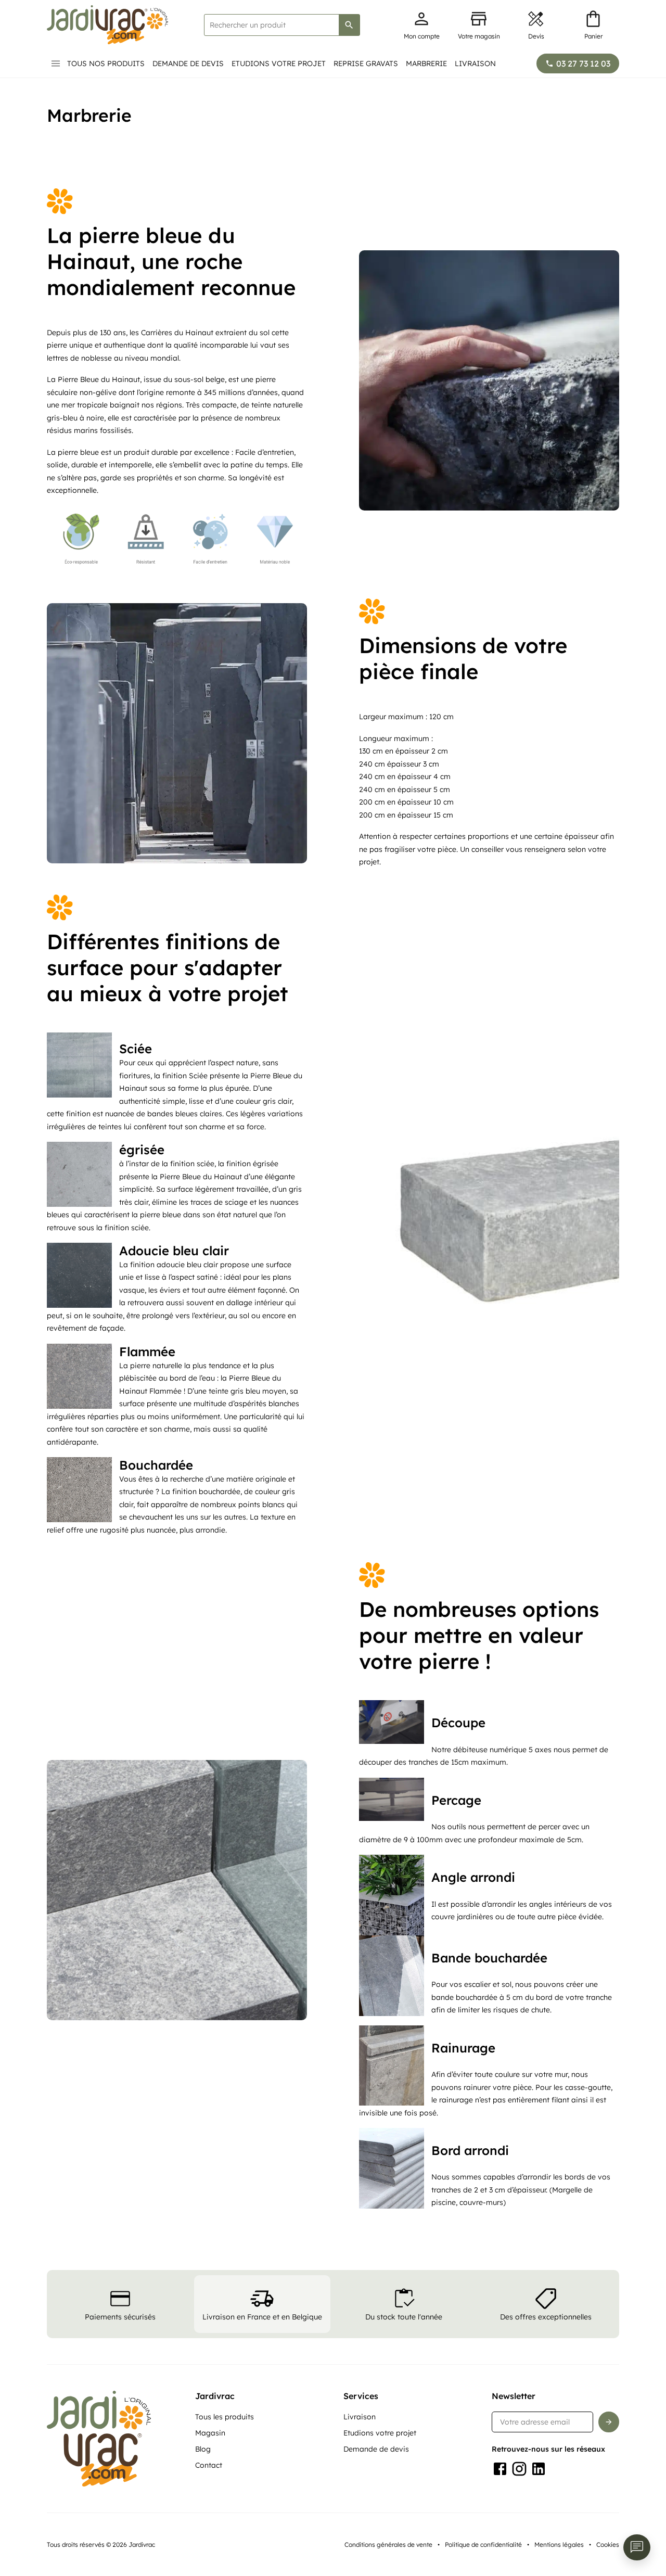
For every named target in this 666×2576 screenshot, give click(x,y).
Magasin (210, 2433)
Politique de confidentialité (483, 2545)
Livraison (475, 63)
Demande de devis (188, 63)
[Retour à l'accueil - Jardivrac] (107, 25)
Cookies (608, 2545)
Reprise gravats (366, 63)
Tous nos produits (106, 63)
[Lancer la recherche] (349, 25)
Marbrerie (426, 63)
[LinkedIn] (539, 2469)
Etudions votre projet (279, 63)
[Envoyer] (609, 2422)
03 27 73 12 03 (583, 63)
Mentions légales (559, 2545)
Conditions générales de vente (388, 2545)
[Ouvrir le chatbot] (637, 2547)
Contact (209, 2465)
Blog (203, 2449)
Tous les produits (225, 2417)
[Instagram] (519, 2469)
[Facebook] (500, 2469)
